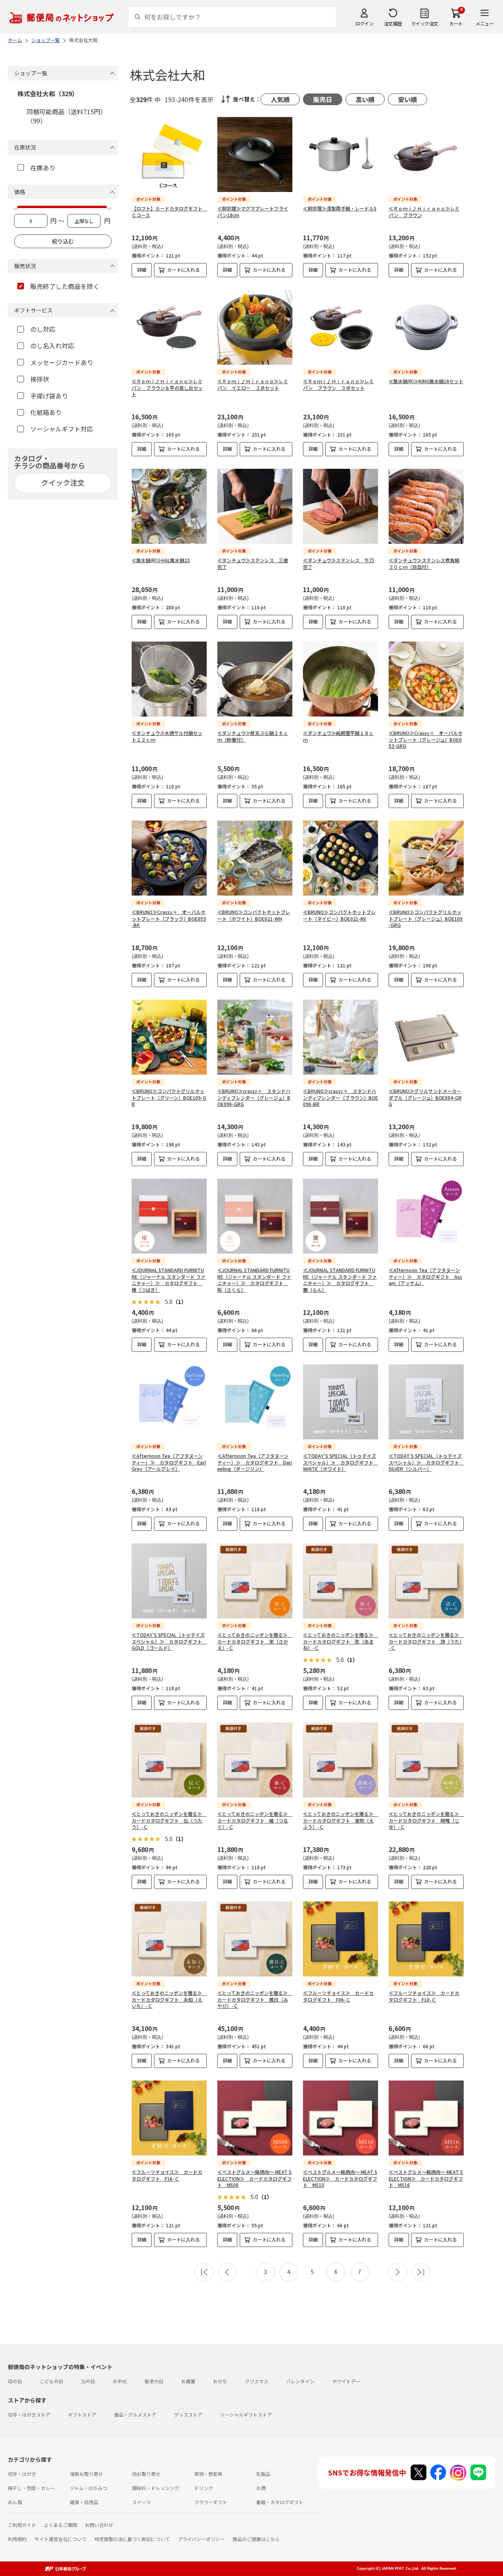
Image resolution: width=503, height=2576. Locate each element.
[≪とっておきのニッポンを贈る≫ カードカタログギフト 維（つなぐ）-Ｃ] (255, 1760)
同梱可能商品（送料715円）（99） (67, 116)
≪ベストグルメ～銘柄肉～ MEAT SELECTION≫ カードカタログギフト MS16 (426, 2178)
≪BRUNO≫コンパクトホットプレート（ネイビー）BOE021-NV (339, 915)
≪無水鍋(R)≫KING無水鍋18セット (426, 381)
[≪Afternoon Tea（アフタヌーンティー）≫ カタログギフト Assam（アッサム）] (426, 1216)
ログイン (364, 23)
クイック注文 (425, 23)
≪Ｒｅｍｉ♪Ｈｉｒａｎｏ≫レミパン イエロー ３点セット (253, 384)
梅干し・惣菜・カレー (31, 2488)
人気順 (280, 99)
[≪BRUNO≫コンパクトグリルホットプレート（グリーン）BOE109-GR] (169, 1037)
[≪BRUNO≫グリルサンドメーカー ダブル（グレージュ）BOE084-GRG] (426, 1037)
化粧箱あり (46, 412)
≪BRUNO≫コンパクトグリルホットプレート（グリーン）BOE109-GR (169, 1098)
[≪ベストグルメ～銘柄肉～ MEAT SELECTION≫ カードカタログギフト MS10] (341, 2118)
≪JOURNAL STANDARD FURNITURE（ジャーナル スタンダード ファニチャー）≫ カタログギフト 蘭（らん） (340, 1280)
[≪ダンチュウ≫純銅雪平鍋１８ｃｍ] (341, 679)
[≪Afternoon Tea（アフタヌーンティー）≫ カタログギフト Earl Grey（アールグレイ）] (169, 1402)
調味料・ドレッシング (156, 2488)
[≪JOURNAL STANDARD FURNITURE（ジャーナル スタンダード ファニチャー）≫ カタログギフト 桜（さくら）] (255, 1216)
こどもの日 (51, 2381)
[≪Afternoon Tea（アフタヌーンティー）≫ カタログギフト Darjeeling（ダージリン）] (255, 1402)
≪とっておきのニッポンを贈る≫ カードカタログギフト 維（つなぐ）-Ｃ (255, 1820)
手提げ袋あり (49, 396)
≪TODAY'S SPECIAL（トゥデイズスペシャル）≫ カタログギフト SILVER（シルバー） (426, 1462)
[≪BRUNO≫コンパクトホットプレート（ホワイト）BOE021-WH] (255, 858)
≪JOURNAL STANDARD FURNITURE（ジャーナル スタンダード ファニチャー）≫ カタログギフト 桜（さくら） (254, 1280)
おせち (220, 2381)
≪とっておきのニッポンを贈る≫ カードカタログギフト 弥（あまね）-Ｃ (341, 1641)
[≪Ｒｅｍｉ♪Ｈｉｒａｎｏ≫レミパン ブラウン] (426, 154)
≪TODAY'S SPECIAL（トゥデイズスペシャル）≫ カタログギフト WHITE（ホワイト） (341, 1462)
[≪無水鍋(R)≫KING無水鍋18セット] (426, 327)
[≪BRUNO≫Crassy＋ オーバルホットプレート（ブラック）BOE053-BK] (169, 858)
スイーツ (141, 2502)
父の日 (88, 2381)
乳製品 (263, 2474)
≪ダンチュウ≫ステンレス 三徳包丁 (253, 563)
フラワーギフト (211, 2502)
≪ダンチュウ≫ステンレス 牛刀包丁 (338, 563)
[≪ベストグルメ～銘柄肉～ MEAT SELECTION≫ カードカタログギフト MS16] (426, 2118)
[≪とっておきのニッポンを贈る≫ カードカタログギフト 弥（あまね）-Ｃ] (341, 1581)
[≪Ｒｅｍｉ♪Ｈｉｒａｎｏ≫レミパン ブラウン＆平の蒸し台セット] (169, 327)
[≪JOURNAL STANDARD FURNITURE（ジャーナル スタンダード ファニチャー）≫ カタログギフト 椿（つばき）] (169, 1216)
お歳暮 (188, 2381)
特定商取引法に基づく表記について (132, 2539)
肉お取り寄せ (146, 2474)
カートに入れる (184, 270)
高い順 (365, 99)
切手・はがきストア (29, 2414)
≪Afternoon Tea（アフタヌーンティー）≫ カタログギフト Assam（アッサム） (425, 1277)
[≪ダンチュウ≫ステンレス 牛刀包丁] (341, 506)
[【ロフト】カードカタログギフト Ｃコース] (169, 154)
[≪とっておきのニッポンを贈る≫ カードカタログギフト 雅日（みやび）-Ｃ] (255, 1939)
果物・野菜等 (208, 2474)
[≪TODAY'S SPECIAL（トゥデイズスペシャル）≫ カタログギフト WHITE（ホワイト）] (341, 1402)
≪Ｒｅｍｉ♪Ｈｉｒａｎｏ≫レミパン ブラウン (424, 212)
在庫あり (43, 168)
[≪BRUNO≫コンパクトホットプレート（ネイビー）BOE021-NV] (341, 858)
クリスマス (257, 2381)
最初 (204, 2272)
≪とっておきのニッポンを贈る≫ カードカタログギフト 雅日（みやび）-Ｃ (255, 1999)
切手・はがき (22, 2474)
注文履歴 (393, 23)
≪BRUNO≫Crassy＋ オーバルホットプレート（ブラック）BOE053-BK (169, 919)
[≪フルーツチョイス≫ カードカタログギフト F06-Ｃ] (341, 1939)
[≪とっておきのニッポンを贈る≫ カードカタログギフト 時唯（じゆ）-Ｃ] (426, 1760)
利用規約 (17, 2539)
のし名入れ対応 (52, 346)
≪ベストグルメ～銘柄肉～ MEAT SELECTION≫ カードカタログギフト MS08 (254, 2178)
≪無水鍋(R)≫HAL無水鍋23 (161, 560)
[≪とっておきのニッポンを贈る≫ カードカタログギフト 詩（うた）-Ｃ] (426, 1581)
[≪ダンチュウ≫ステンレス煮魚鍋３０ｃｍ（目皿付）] (426, 506)
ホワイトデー (346, 2381)
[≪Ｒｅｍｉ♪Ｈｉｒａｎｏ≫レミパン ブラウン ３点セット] (341, 327)
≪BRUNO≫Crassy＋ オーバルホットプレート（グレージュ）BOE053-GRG (426, 740)
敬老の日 (154, 2381)
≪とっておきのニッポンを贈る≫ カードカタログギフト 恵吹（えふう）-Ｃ (341, 1820)
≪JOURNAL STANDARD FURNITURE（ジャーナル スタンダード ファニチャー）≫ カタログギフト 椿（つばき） (169, 1280)
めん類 (15, 2502)
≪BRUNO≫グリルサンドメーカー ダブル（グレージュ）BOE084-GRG (425, 1098)
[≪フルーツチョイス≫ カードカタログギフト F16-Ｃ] (169, 2118)
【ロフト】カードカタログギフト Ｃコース (169, 212)
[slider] (15, 206)
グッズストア (188, 2414)
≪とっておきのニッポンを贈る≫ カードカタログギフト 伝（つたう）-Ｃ (169, 1820)
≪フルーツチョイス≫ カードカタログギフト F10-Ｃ (424, 1996)
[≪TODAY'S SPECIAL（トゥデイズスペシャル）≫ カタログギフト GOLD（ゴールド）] (169, 1581)
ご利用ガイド (22, 2525)
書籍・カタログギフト (280, 2502)
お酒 (261, 2488)
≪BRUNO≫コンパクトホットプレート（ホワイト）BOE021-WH (254, 915)
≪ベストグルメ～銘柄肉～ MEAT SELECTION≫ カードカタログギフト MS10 (340, 2178)
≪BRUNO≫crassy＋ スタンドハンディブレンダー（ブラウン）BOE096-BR (341, 1098)
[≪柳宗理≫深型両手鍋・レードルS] (341, 154)
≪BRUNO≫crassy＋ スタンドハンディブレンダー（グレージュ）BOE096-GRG (254, 1098)
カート (456, 23)
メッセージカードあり (62, 362)
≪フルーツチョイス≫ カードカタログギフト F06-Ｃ (338, 1996)
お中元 (120, 2381)
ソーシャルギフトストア (246, 2414)
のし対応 (43, 329)
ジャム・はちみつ (89, 2488)
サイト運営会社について (61, 2539)
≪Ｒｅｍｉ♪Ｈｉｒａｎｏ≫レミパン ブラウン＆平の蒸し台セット (167, 388)
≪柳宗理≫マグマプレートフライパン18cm (253, 212)
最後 (421, 2272)
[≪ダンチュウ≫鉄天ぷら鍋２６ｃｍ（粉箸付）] (255, 679)
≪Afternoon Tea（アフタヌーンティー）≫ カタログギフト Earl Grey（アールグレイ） (169, 1462)
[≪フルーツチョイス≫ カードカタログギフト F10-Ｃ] (426, 1939)
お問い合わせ (99, 2525)
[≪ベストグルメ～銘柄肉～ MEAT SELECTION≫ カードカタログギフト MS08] (255, 2118)
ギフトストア (82, 2414)
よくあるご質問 (61, 2525)
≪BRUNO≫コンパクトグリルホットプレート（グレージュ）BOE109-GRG (426, 919)
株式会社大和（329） (48, 93)
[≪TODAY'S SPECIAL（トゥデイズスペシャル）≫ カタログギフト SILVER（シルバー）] (426, 1402)
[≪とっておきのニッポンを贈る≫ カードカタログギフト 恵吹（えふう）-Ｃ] (341, 1760)
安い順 (408, 99)
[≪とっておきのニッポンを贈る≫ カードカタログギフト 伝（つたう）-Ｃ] (169, 1760)
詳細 (142, 270)
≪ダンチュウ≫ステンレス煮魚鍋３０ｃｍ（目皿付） (424, 563)
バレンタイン (300, 2381)
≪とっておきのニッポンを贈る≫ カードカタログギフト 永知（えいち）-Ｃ (169, 1999)
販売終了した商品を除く (65, 286)
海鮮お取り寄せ (86, 2474)
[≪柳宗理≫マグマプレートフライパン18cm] (255, 154)
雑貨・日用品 (84, 2502)
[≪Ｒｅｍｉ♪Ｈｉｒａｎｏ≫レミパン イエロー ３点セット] (255, 327)
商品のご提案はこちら (256, 2539)
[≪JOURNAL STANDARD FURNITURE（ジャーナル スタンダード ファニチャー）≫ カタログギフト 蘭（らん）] (341, 1216)
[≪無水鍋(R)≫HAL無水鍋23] (169, 506)
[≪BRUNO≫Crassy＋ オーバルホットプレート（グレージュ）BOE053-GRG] (426, 679)
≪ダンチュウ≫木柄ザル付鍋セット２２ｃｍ (167, 736)
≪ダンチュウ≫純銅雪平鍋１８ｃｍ (338, 736)
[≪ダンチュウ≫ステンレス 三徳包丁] (255, 506)
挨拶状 (40, 379)
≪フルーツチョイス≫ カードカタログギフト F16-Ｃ (167, 2175)
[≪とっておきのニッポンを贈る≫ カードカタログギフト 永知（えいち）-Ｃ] (169, 1939)
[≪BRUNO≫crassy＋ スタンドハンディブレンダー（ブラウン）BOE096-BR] (341, 1037)
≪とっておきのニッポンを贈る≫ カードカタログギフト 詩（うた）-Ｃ (426, 1641)
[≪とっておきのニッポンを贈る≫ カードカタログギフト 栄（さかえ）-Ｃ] (255, 1581)
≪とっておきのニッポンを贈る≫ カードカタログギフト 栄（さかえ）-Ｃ (255, 1641)
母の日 (15, 2381)
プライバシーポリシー (201, 2539)
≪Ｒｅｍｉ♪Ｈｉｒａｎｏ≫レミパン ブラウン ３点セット (338, 384)
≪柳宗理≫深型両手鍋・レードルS (340, 208)
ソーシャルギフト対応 (62, 429)
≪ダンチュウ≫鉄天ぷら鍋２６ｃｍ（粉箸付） (253, 736)
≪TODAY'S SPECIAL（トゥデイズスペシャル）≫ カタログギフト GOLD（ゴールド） (169, 1641)
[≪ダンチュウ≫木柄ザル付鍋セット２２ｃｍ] (169, 679)
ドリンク (204, 2488)
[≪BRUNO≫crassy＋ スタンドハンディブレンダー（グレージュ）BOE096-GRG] (255, 1037)
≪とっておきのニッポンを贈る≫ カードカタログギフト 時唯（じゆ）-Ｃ (426, 1820)
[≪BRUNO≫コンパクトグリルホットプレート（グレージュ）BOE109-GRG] (426, 858)
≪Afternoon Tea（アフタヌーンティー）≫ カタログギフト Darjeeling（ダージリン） (255, 1462)
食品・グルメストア (135, 2414)
